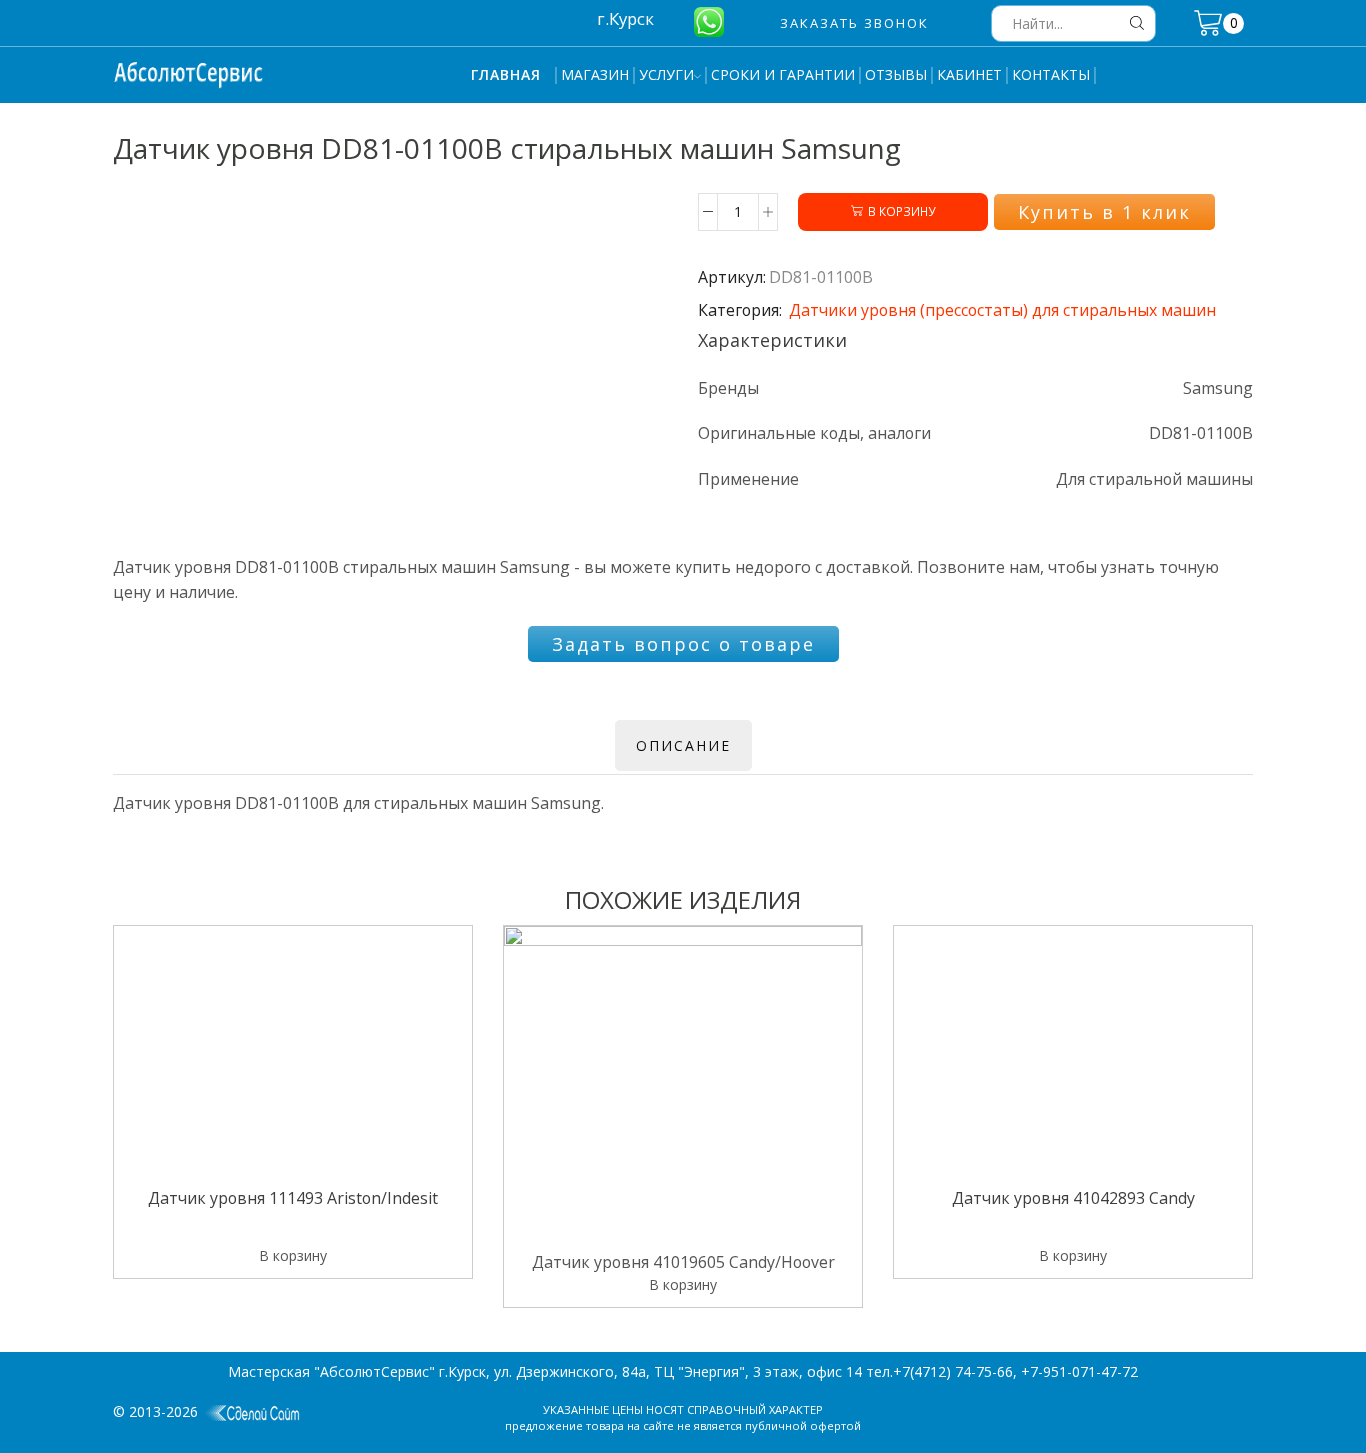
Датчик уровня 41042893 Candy (1073, 1200)
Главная (506, 74)
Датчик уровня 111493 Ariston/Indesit (293, 1200)
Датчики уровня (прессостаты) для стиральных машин (1002, 310)
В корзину (901, 211)
